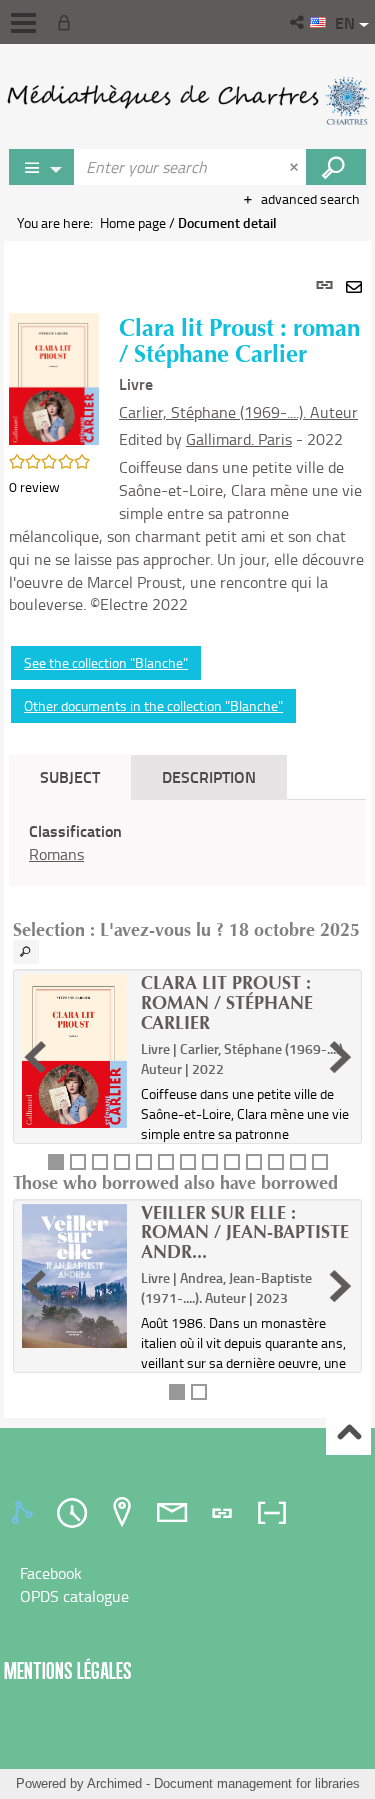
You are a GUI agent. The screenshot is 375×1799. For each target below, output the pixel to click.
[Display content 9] (232, 1162)
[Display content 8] (210, 1162)
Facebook (51, 1573)
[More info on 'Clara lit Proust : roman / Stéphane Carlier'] (74, 1051)
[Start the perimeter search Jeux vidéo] (336, 167)
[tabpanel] (187, 829)
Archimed (114, 1783)
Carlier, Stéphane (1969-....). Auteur (238, 412)
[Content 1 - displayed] (56, 1162)
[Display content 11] (276, 1162)
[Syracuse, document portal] (187, 100)
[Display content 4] (122, 1162)
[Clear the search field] (296, 167)
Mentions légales (68, 1670)
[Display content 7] (188, 1162)
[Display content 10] (254, 1162)
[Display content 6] (166, 1162)
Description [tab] (209, 776)
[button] (298, 22)
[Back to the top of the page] (348, 1433)
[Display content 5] (144, 1162)
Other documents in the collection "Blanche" (153, 705)
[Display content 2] (78, 1162)
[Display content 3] (100, 1162)
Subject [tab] (70, 776)
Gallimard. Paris (239, 439)
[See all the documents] (26, 952)
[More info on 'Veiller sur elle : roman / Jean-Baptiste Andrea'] (74, 1276)
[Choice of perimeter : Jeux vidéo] (42, 167)
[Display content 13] (320, 1162)
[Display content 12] (298, 1162)
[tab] (25, 1513)
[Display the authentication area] (68, 22)
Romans (56, 854)
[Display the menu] (23, 23)
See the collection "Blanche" (106, 662)
